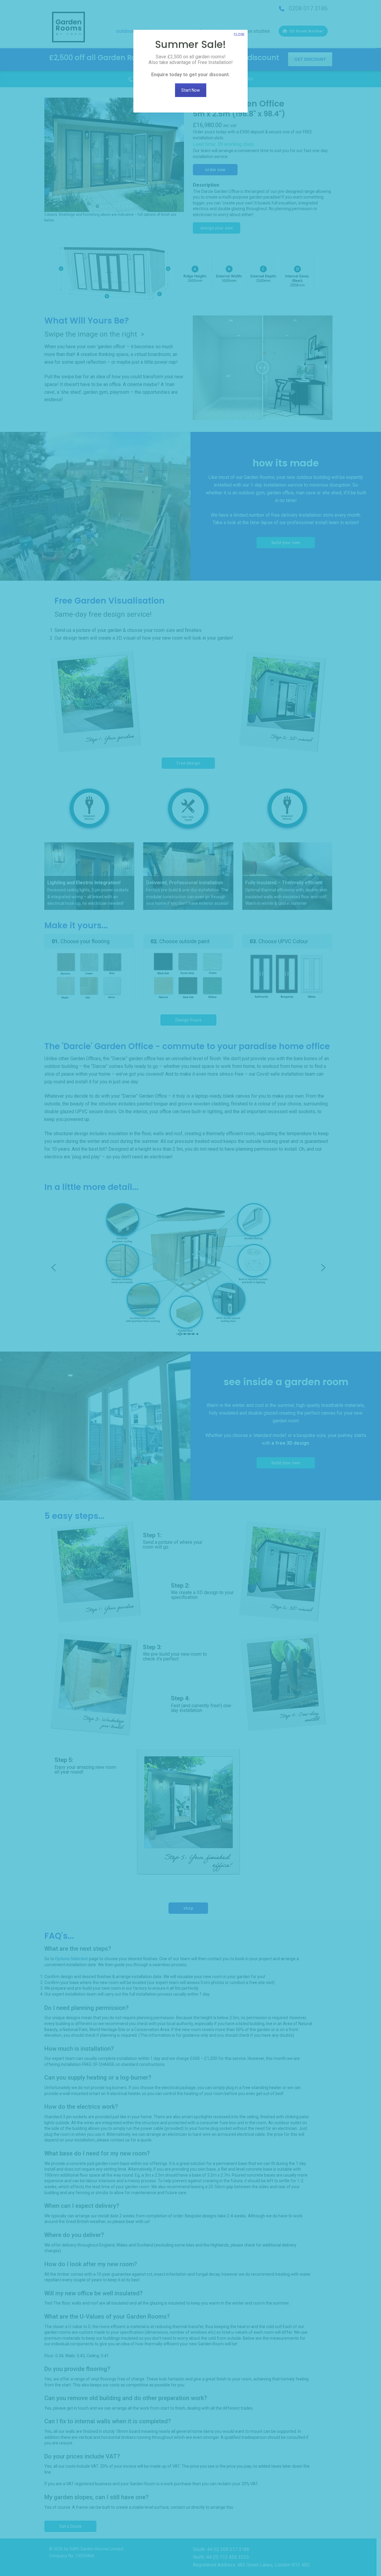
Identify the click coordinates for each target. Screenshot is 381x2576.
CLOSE (239, 35)
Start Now (191, 90)
